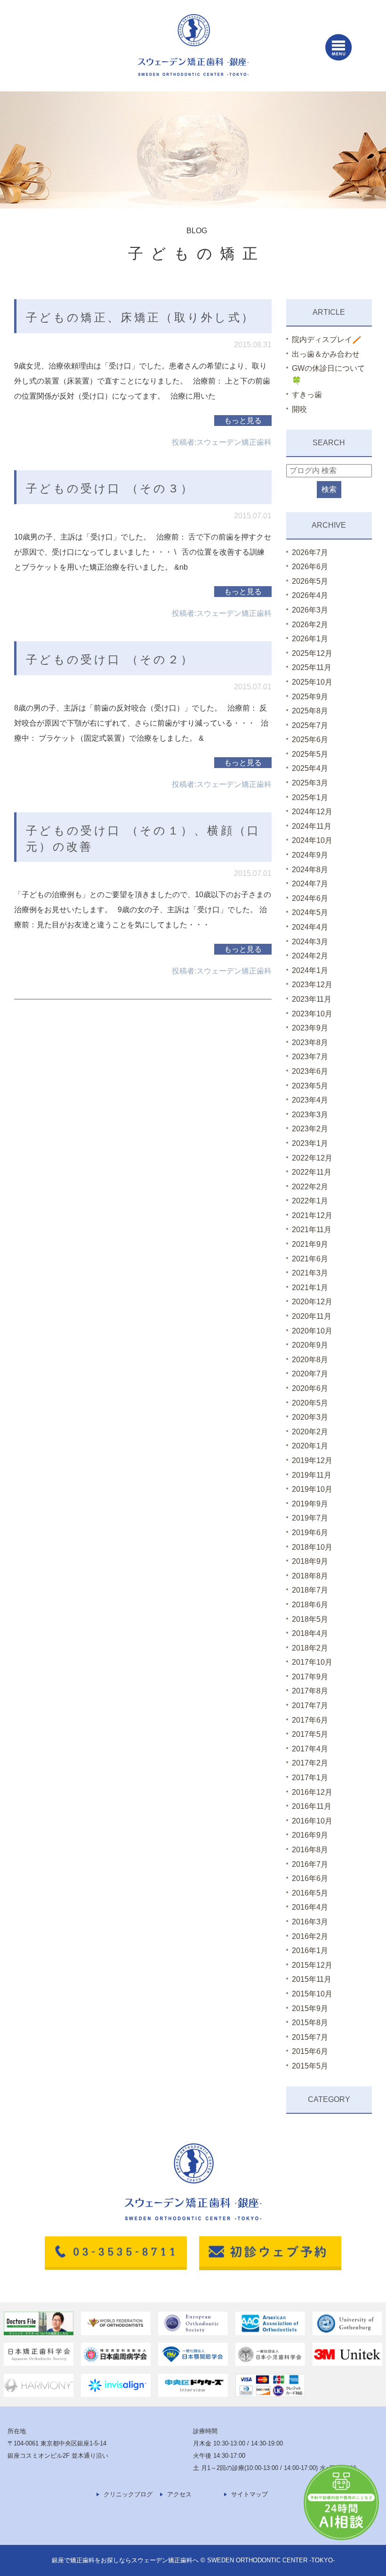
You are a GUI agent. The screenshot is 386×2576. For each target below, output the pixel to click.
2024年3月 (310, 942)
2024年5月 (310, 912)
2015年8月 (310, 2023)
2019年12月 (312, 1460)
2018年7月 (310, 1590)
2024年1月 (310, 970)
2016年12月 (312, 1792)
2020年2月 (310, 1432)
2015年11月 (312, 1979)
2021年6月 (310, 1259)
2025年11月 (312, 667)
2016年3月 (310, 1922)
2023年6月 (310, 1071)
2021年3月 (310, 1273)
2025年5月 (310, 754)
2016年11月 (312, 1806)
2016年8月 (310, 1850)
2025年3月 (310, 783)
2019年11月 (312, 1475)
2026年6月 (310, 567)
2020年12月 (312, 1302)
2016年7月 (310, 1864)
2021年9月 (310, 1244)
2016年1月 (310, 1950)
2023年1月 (310, 1143)
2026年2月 (310, 625)
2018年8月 (310, 1576)
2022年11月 (312, 1172)
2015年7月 (310, 2037)
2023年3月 (310, 1115)
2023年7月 (310, 1057)
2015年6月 (310, 2051)
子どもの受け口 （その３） (110, 488)
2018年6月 (310, 1605)
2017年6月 (310, 1720)
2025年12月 (312, 653)
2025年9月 (310, 697)
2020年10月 (312, 1331)
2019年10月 (312, 1489)
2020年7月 (310, 1374)
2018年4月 (310, 1633)
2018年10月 (312, 1547)
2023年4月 (310, 1100)
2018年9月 (310, 1561)
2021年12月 (312, 1215)
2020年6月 (310, 1388)
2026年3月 (310, 610)
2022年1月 (310, 1201)
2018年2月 (310, 1648)
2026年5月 (310, 581)
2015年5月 (310, 2066)
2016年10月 (312, 1821)
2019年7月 (310, 1518)
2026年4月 (310, 595)
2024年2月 (310, 956)
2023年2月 (310, 1129)
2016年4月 (310, 1907)
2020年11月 (312, 1316)
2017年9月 (310, 1677)
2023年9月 (310, 1028)
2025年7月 (310, 725)
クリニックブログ (128, 2494)
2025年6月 (310, 740)
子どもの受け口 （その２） (110, 659)
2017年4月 (310, 1749)
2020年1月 (310, 1446)
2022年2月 (310, 1187)
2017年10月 (312, 1662)
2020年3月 (310, 1417)
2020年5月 (310, 1403)
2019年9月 (310, 1504)
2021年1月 (310, 1288)
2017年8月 (310, 1691)
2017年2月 (310, 1763)
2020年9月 (310, 1345)
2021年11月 (312, 1230)
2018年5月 (310, 1619)
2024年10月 (312, 840)
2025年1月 (310, 797)
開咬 (299, 409)
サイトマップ (249, 2494)
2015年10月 (312, 1994)
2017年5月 (310, 1734)
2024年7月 (310, 884)
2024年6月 (310, 898)
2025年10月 (312, 682)
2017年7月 (310, 1705)
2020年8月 (310, 1360)
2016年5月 (310, 1893)
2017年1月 (310, 1778)
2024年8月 (310, 870)
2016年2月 (310, 1936)
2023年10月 (312, 1014)
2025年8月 (310, 711)
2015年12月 (312, 1965)
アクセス (179, 2494)
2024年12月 (312, 812)
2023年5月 (310, 1086)
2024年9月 (310, 855)
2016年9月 (310, 1835)
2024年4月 (310, 927)
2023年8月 (310, 1043)
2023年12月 (312, 985)
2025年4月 (310, 768)
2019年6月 (310, 1533)
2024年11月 (312, 826)
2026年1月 (310, 639)
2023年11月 (312, 999)
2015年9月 (310, 2008)
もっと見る (243, 421)
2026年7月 (310, 552)
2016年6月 (310, 1878)
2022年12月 (312, 1158)
